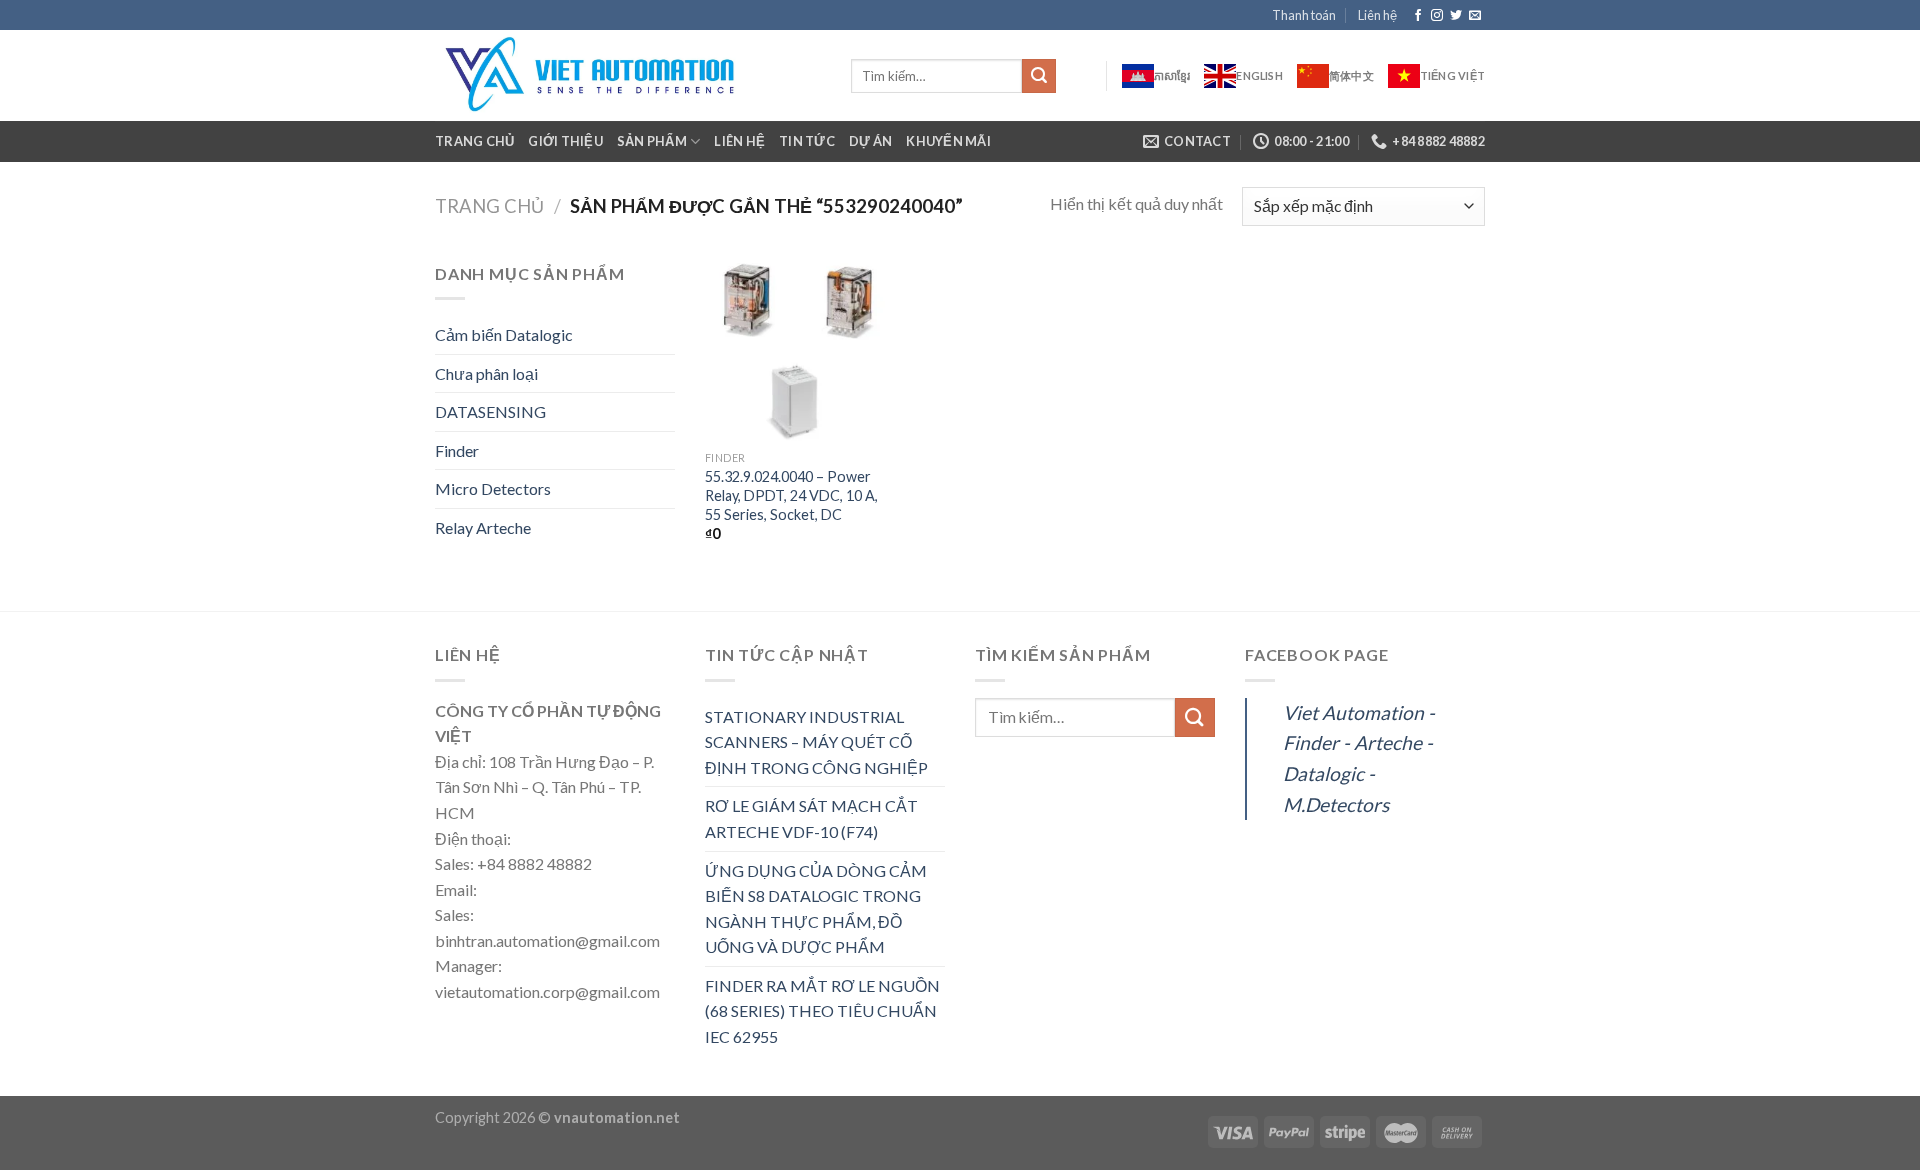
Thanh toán (1304, 15)
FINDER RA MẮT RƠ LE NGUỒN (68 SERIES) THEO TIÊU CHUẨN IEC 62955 (822, 1011)
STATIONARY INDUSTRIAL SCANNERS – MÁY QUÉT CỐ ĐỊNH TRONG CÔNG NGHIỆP (816, 742)
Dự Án (870, 141)
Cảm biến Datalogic (504, 334)
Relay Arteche (483, 527)
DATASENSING (490, 411)
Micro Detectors (493, 488)
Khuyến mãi (948, 141)
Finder (457, 450)
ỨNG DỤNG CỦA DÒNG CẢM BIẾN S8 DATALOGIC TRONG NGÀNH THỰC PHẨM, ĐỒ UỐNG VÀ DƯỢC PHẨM (816, 909)
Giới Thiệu (565, 141)
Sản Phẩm (652, 141)
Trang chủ (474, 141)
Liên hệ (1377, 15)
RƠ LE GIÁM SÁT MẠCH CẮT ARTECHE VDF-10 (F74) (811, 818)
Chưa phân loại (486, 373)
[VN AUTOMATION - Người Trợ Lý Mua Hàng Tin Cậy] (628, 75)
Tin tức (807, 141)
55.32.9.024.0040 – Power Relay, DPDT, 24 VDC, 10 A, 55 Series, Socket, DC (791, 495)
